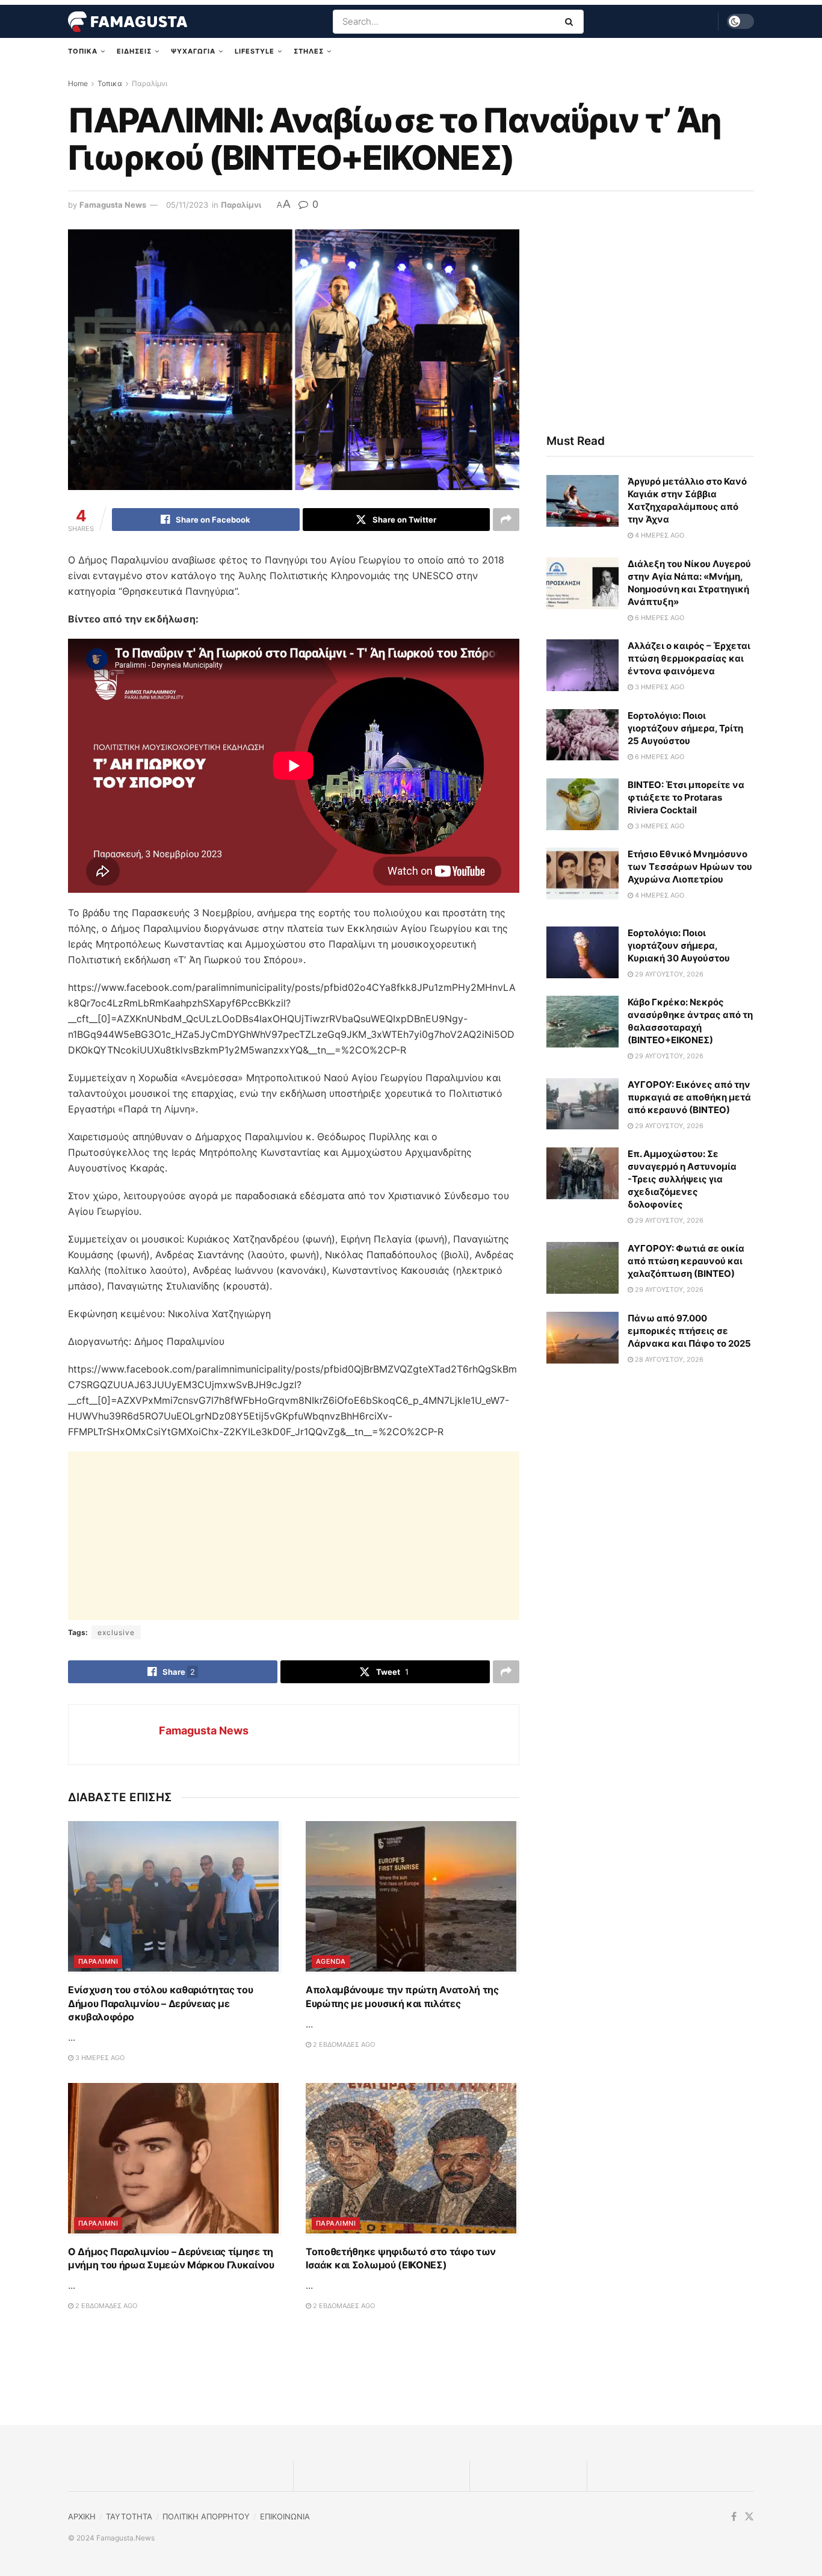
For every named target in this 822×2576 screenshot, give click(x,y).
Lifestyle (255, 51)
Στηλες (309, 51)
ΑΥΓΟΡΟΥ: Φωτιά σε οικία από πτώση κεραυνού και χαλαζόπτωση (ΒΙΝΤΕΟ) (686, 1262)
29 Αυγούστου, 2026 (668, 975)
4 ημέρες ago (659, 536)
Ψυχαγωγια (193, 51)
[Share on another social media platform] (506, 520)
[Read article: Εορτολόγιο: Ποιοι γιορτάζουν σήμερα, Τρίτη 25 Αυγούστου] (583, 736)
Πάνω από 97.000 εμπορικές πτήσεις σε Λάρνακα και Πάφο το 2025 (689, 1331)
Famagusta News (113, 205)
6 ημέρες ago (659, 618)
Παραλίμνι (150, 83)
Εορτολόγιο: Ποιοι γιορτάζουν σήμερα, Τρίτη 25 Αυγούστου (685, 729)
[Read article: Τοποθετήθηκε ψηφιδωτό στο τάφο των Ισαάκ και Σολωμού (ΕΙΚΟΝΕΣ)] (413, 2342)
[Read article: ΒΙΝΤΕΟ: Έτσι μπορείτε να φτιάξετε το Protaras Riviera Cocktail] (583, 805)
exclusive (116, 1632)
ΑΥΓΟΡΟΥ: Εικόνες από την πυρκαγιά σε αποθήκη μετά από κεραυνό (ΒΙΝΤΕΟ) (689, 1098)
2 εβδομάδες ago (343, 2227)
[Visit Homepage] (128, 22)
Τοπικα (83, 51)
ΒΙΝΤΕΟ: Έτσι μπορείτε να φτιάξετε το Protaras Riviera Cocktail (686, 798)
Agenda (331, 2144)
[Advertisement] (294, 1536)
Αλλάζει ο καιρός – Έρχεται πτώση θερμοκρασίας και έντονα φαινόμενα (689, 659)
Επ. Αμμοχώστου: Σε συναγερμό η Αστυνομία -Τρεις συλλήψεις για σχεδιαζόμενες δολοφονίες (682, 1180)
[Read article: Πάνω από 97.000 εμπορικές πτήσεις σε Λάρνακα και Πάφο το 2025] (583, 1338)
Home (78, 83)
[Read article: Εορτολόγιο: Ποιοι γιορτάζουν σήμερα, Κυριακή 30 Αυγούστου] (583, 953)
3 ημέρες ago (99, 2241)
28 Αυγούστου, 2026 (668, 1360)
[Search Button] (571, 22)
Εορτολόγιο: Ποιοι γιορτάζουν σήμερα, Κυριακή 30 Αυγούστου (679, 946)
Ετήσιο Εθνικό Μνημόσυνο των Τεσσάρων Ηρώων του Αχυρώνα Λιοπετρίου (690, 867)
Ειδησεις (134, 51)
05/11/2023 (187, 205)
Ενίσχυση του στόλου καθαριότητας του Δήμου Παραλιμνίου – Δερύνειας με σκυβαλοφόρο (160, 2186)
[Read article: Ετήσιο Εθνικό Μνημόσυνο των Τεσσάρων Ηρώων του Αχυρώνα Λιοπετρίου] (583, 874)
